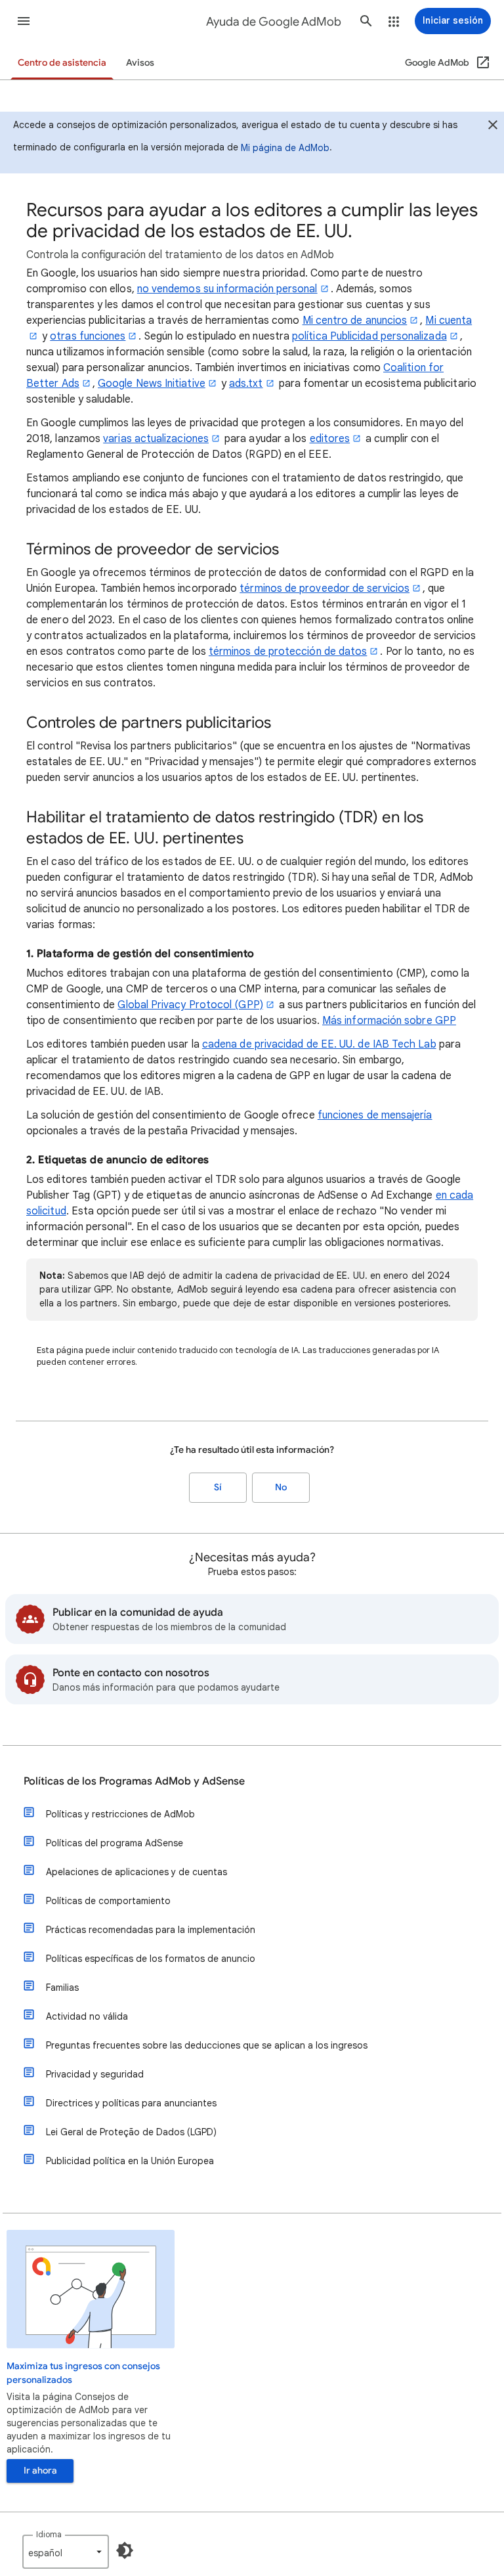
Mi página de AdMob (285, 148)
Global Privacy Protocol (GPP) (190, 1005)
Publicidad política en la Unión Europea (130, 2161)
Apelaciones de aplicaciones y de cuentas (136, 1872)
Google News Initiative (152, 384)
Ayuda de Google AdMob (274, 22)
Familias (62, 1988)
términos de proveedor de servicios (325, 588)
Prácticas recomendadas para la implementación (151, 1930)
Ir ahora (40, 2471)
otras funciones (88, 336)
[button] (24, 21)
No (281, 1487)
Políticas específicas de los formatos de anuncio (151, 1959)
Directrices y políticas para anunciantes (131, 2103)
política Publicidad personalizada (369, 336)
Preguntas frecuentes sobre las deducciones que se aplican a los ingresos (207, 2045)
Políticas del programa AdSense (115, 1843)
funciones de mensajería (375, 1115)
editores (330, 439)
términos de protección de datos (288, 652)
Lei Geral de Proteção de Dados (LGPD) (131, 2132)
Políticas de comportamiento (108, 1901)
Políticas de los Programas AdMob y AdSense (134, 1781)
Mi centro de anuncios (355, 321)
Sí (218, 1487)
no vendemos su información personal (227, 289)
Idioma (49, 2534)
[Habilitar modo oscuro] (125, 2550)
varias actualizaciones (156, 439)
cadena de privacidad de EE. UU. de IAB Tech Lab (319, 1044)
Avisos (140, 63)
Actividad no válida (87, 2016)
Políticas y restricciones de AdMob (120, 1814)
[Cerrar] (493, 127)
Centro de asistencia (62, 63)
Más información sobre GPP (389, 1021)
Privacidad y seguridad (95, 2074)
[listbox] (66, 2552)
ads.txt (246, 384)
